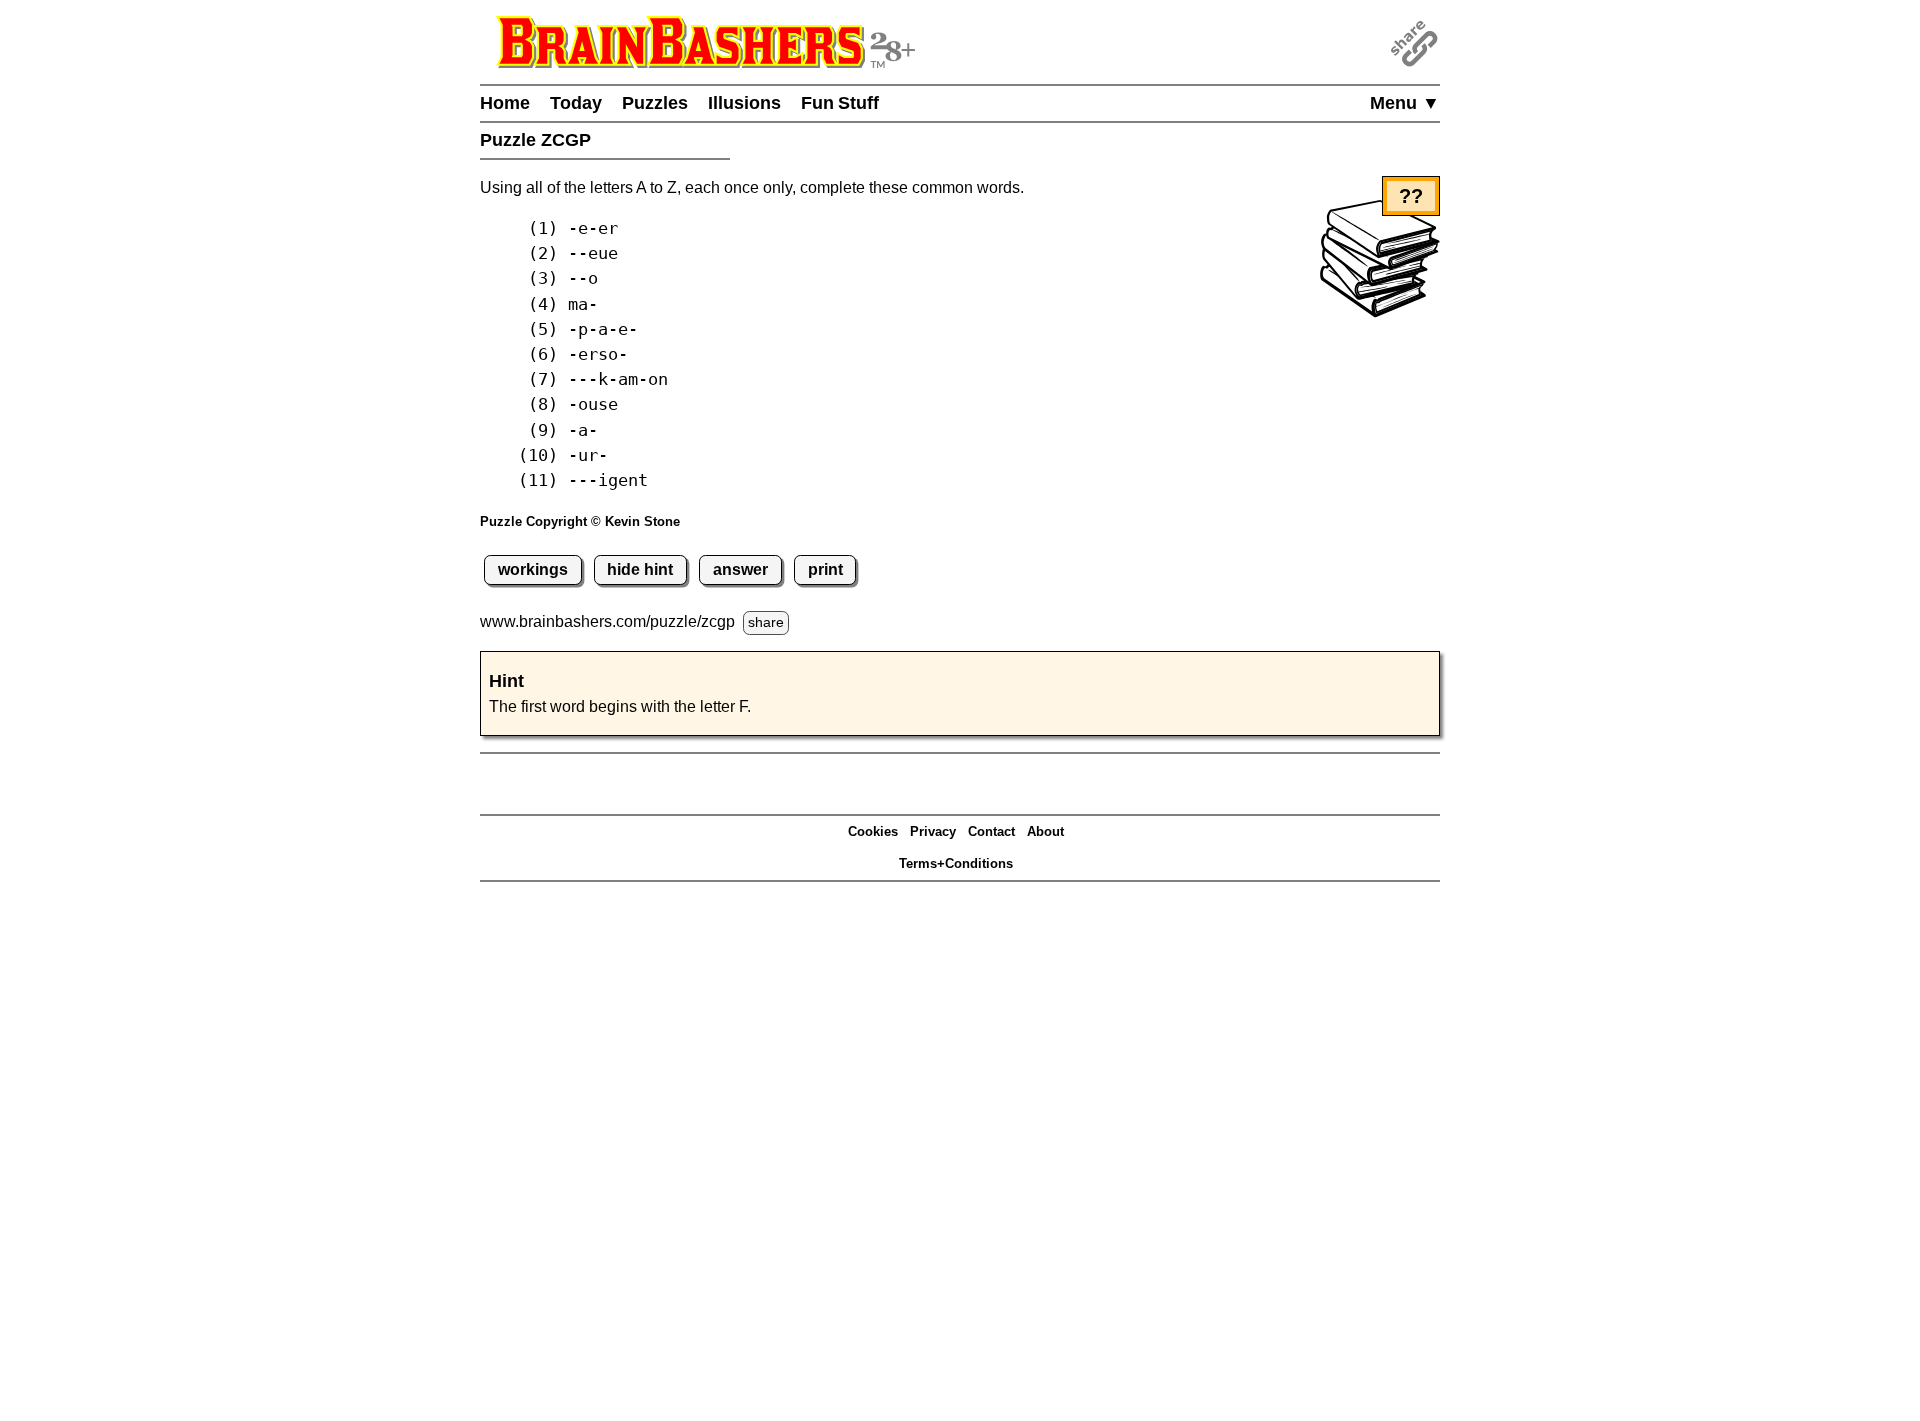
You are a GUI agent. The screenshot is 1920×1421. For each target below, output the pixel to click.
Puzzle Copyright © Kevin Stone (580, 521)
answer (740, 569)
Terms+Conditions (956, 863)
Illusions (744, 103)
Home (505, 103)
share (766, 622)
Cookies (873, 831)
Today (576, 103)
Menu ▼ (1405, 103)
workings (533, 569)
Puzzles (655, 103)
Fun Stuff (840, 103)
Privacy (933, 831)
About (1045, 831)
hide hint (640, 569)
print (825, 569)
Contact (991, 831)
